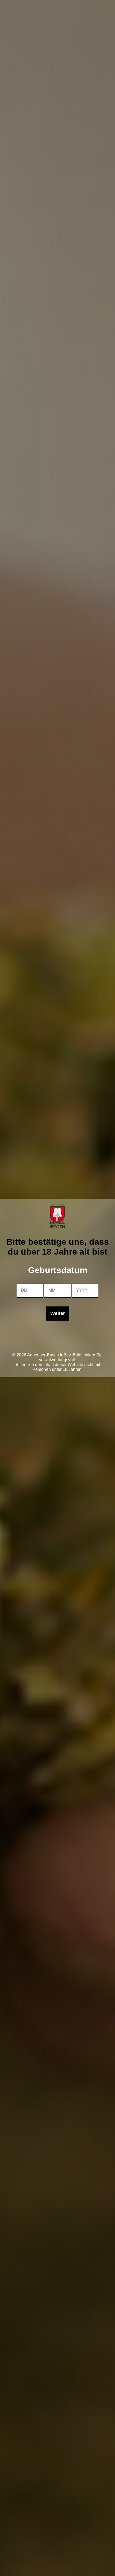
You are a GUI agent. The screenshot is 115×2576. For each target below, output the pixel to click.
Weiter (58, 1313)
